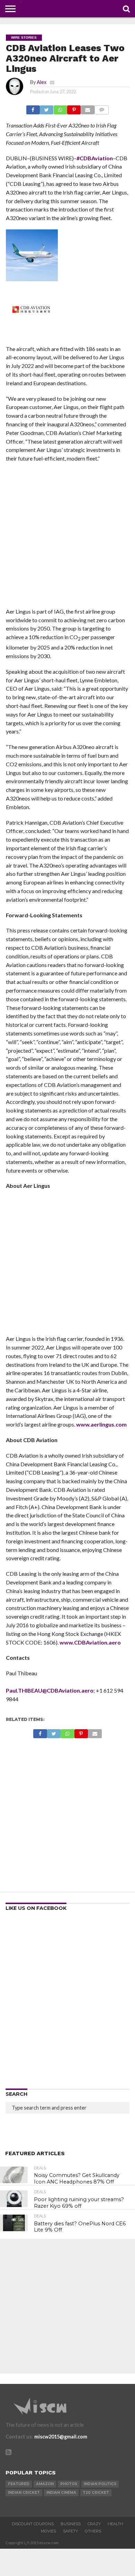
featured (19, 2484)
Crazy (94, 2524)
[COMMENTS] (102, 108)
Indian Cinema (61, 2493)
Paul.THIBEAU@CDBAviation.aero (50, 1690)
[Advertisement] (67, 537)
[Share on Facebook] (33, 108)
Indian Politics (100, 2484)
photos (69, 2484)
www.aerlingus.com (101, 1424)
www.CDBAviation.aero (90, 1642)
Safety (70, 2531)
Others (93, 2531)
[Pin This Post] (74, 108)
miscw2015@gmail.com (61, 2437)
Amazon (45, 2484)
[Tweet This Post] (47, 108)
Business (71, 2524)
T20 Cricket (96, 2493)
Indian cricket (24, 2493)
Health (115, 2524)
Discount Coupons (33, 2524)
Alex (42, 82)
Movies (48, 2531)
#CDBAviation (95, 158)
